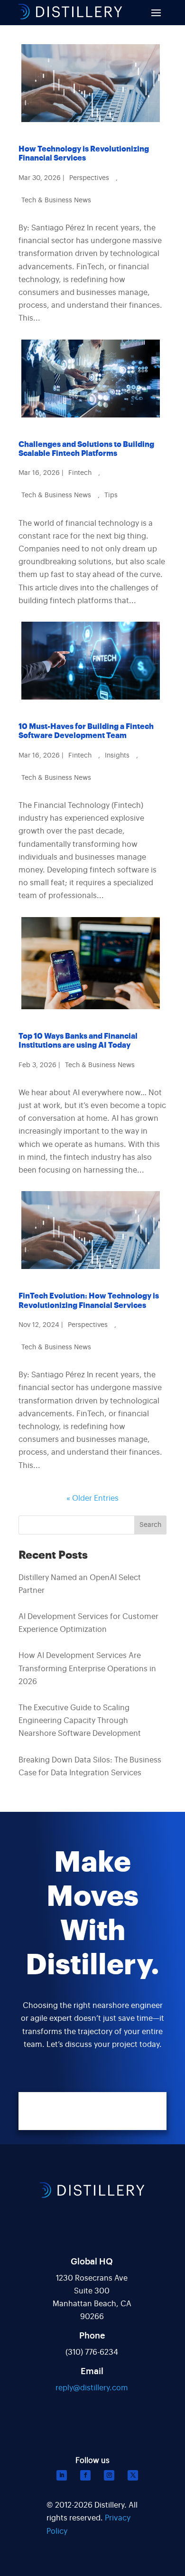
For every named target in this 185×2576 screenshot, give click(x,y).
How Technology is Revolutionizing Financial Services (84, 154)
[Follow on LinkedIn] (62, 2475)
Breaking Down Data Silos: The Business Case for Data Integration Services (90, 1766)
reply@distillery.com (92, 2388)
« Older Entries (92, 1498)
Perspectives (89, 178)
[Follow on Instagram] (109, 2475)
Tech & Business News (56, 200)
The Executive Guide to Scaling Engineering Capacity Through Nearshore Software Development (80, 1721)
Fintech (80, 473)
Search (150, 1525)
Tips (111, 495)
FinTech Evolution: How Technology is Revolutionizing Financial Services (89, 1301)
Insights (117, 756)
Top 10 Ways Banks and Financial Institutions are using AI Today (78, 1041)
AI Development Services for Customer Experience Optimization (88, 1623)
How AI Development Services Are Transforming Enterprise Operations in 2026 (87, 1668)
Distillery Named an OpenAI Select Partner (80, 1584)
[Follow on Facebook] (85, 2475)
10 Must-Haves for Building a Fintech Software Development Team (86, 731)
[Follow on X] (133, 2475)
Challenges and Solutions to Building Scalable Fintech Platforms (86, 449)
